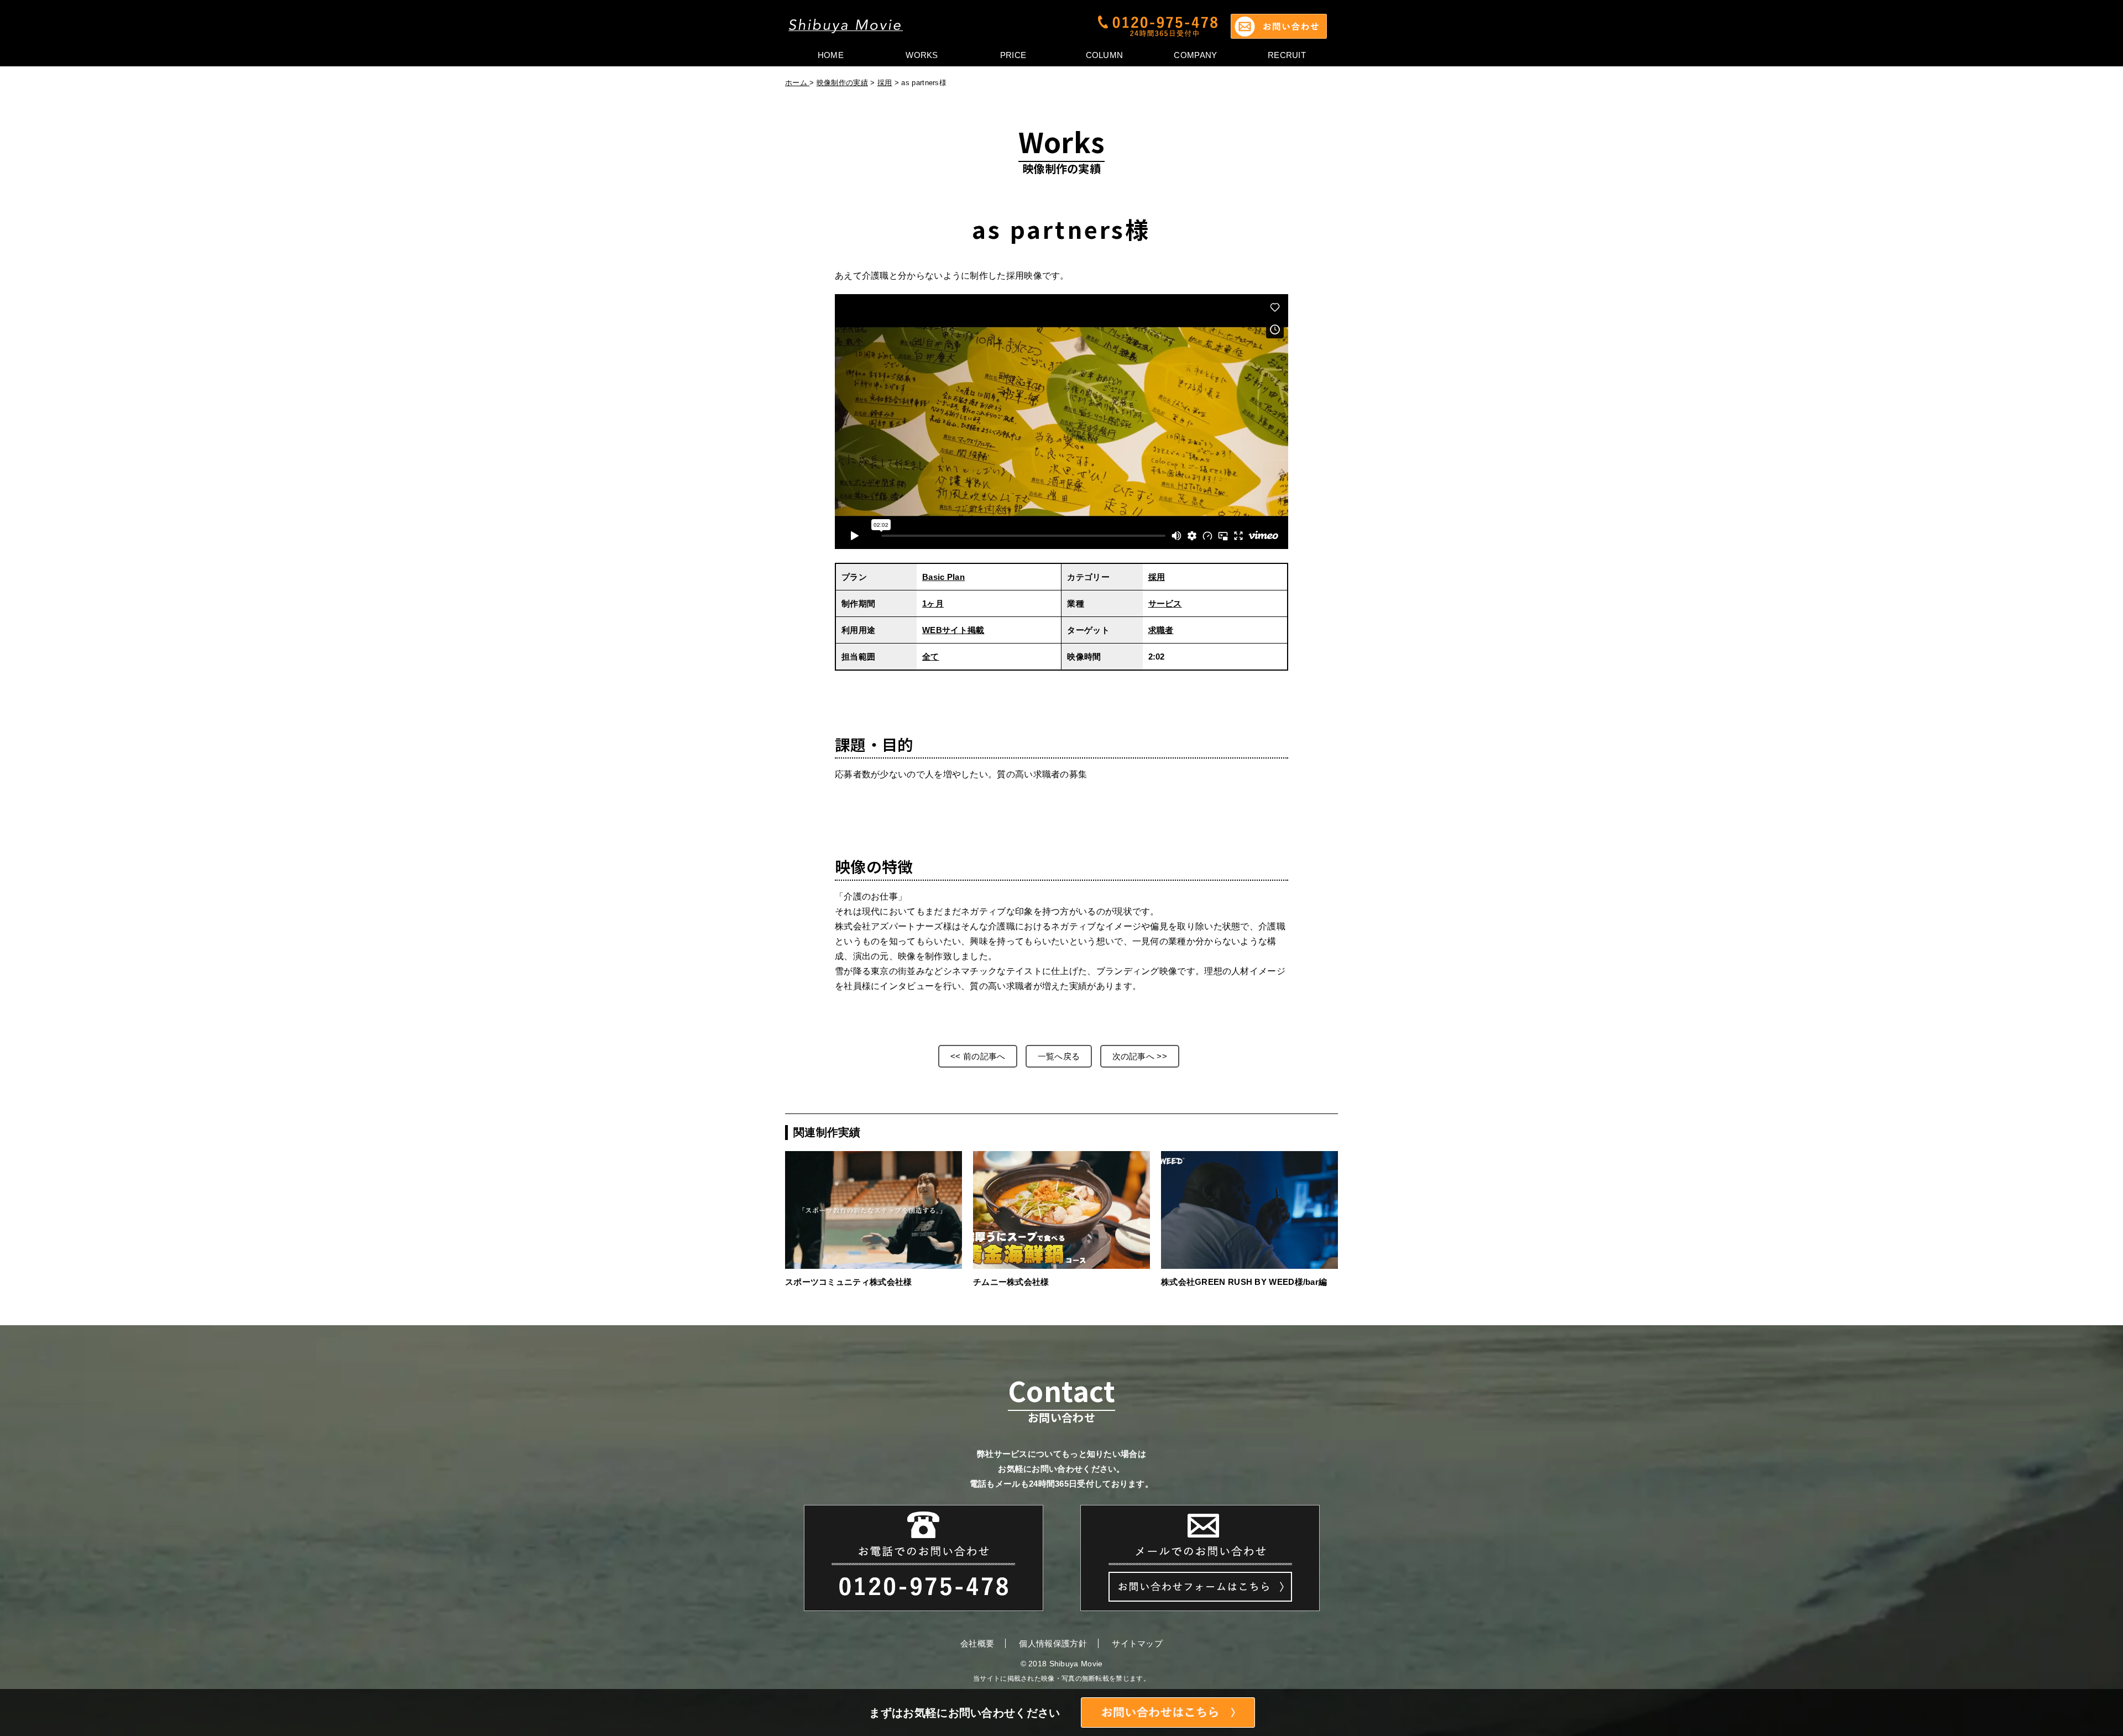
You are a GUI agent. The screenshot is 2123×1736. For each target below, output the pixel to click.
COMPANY (1195, 55)
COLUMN (1105, 55)
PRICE (1013, 55)
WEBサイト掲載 (953, 630)
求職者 (1161, 630)
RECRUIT (1287, 55)
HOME (831, 55)
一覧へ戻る (1059, 1056)
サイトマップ (1137, 1643)
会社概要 (977, 1643)
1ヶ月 (933, 603)
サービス (1165, 603)
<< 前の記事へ (978, 1056)
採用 (885, 83)
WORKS (922, 55)
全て (931, 657)
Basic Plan (943, 577)
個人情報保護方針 (1053, 1643)
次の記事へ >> (1140, 1056)
